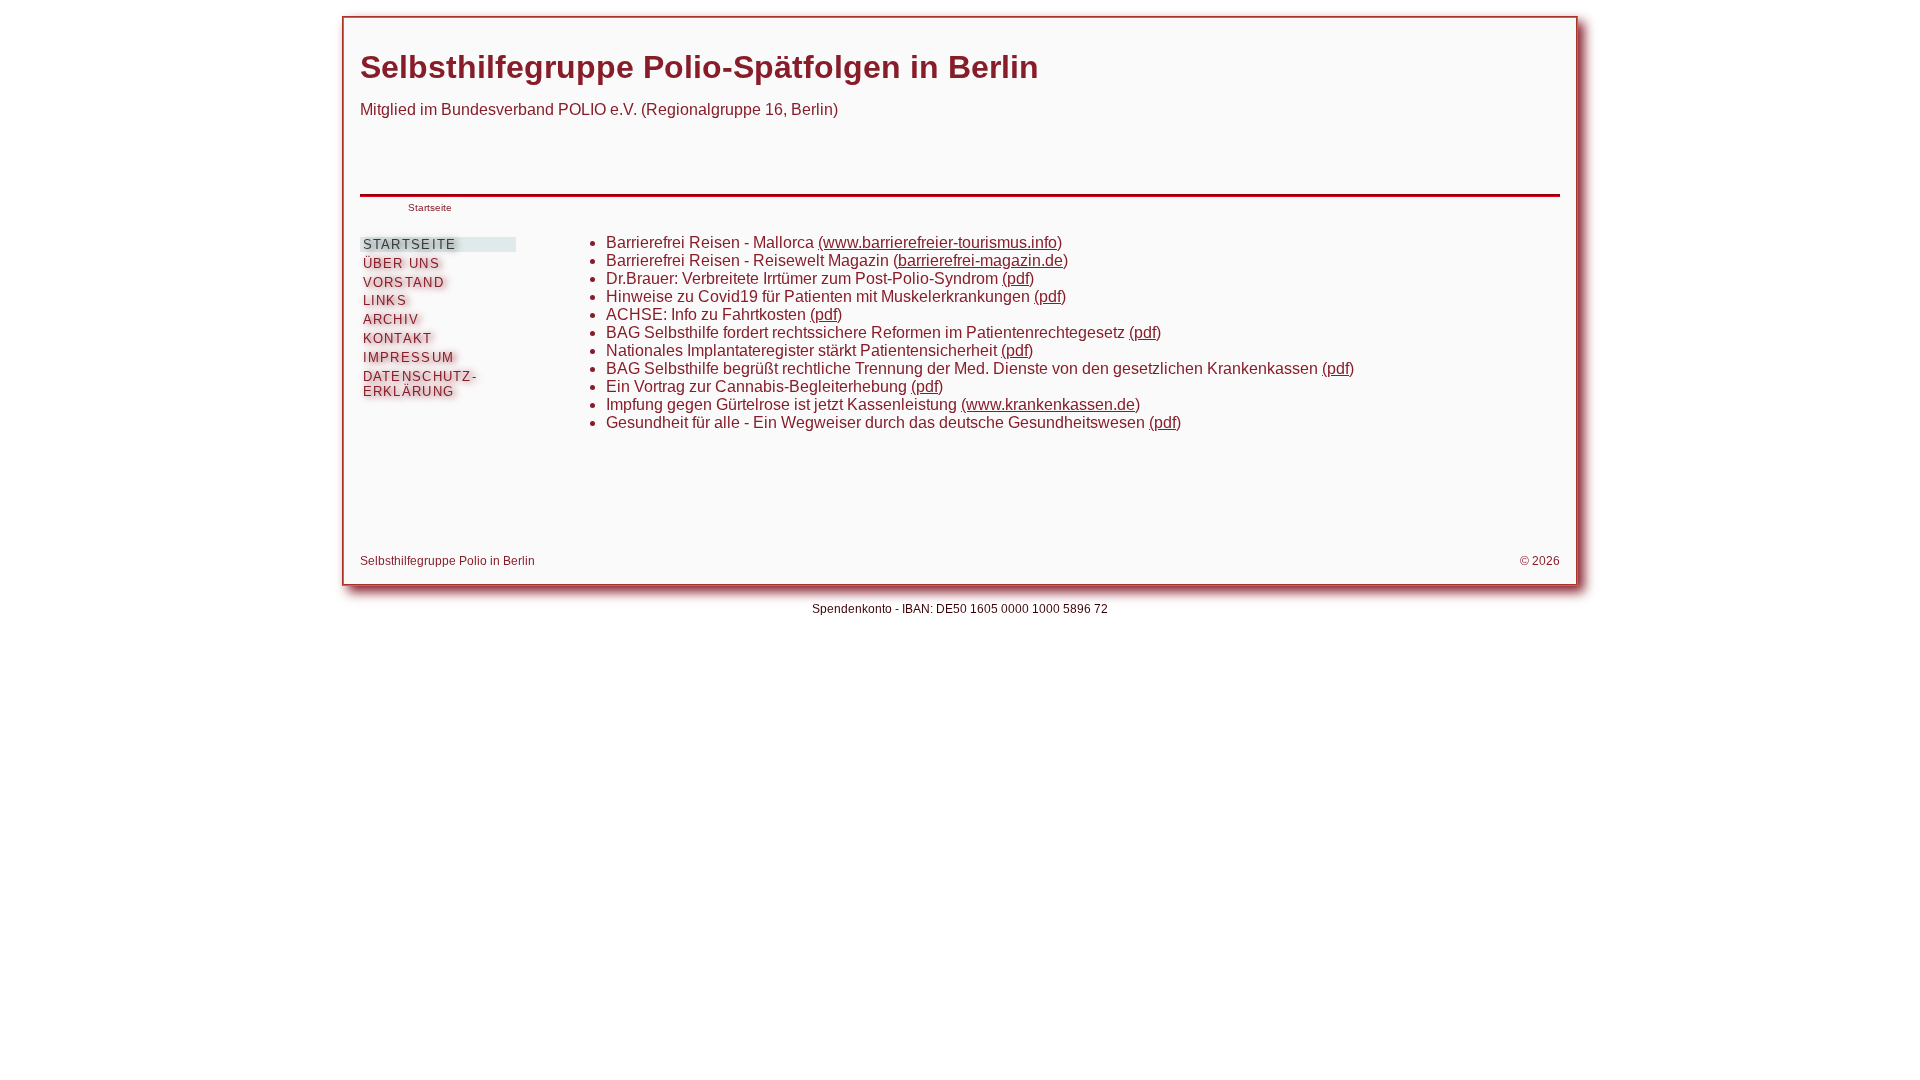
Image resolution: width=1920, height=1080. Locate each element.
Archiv (391, 319)
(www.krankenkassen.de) (1050, 404)
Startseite (430, 207)
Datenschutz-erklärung (420, 384)
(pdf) (1018, 278)
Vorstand (403, 282)
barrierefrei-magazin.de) (983, 260)
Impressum (409, 357)
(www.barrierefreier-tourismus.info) (940, 242)
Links (385, 300)
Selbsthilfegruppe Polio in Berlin (447, 561)
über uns (401, 263)
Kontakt (398, 338)
